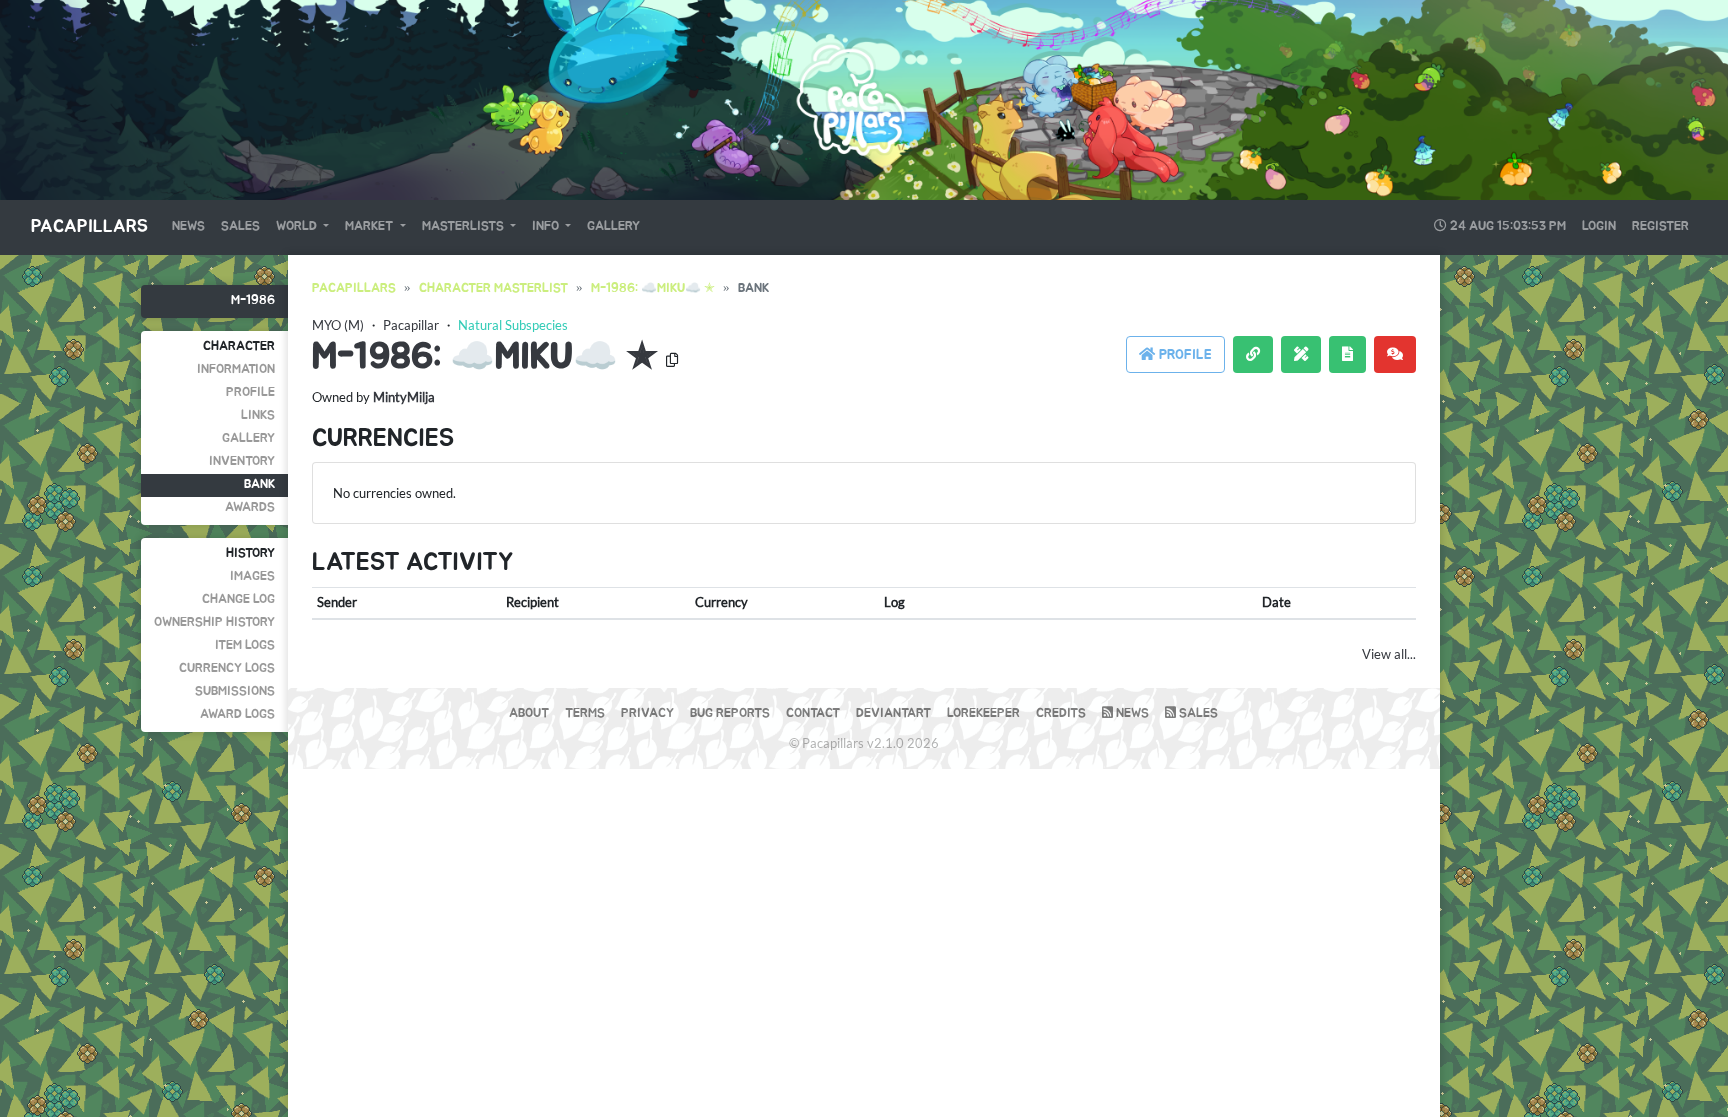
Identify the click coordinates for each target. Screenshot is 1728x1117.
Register (1660, 226)
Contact (813, 713)
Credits (1061, 713)
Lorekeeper (983, 713)
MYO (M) (338, 325)
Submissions (235, 691)
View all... (1389, 654)
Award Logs (237, 714)
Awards (250, 507)
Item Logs (245, 645)
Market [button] (370, 226)
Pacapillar (411, 325)
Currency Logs (227, 668)
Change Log (238, 599)
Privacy (647, 713)
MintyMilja (404, 397)
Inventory (242, 461)
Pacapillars (89, 227)
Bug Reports (730, 713)
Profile (250, 392)
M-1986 (253, 300)
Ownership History (214, 622)
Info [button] (547, 226)
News (188, 226)
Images (252, 576)
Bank (259, 484)
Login (1599, 226)
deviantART (893, 713)
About (529, 713)
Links (258, 415)
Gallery (613, 226)
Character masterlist (493, 288)
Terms (585, 713)
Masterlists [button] (464, 226)
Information (236, 369)
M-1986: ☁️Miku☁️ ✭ (653, 288)
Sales (240, 226)
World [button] (298, 226)
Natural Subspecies (513, 325)
